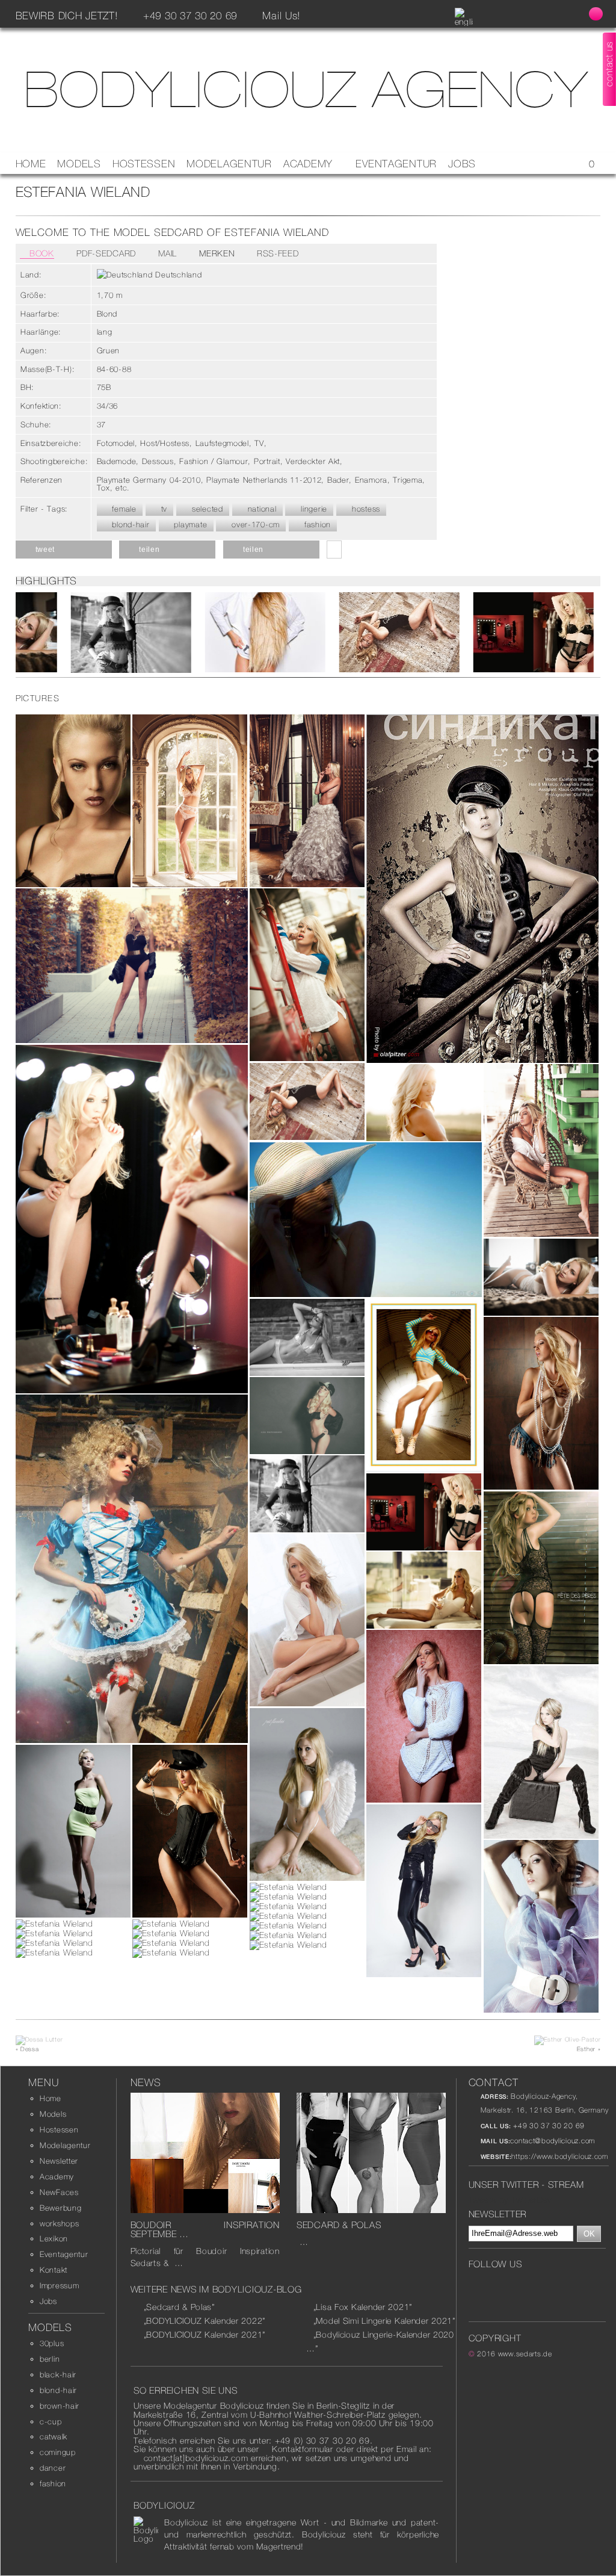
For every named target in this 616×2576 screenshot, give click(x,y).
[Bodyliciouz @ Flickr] (565, 2285)
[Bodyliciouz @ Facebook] (479, 15)
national (260, 509)
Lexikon (54, 2239)
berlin (50, 2359)
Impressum (59, 2286)
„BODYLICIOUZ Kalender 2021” (205, 2335)
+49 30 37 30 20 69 (548, 2126)
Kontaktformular (303, 2449)
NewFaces (59, 2192)
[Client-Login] (596, 14)
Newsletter (59, 2161)
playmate (189, 525)
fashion (316, 525)
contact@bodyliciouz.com (553, 2141)
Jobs (462, 164)
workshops (59, 2224)
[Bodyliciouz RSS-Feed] (572, 15)
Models (79, 164)
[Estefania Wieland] (106, 632)
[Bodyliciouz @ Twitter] (502, 15)
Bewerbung (60, 2208)
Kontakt (54, 2270)
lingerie (313, 509)
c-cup (51, 2422)
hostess (365, 509)
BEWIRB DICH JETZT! (67, 16)
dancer (53, 2468)
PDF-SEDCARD (105, 253)
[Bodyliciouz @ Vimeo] (547, 2285)
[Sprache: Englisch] (464, 22)
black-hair (58, 2375)
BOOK (40, 253)
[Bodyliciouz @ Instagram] (525, 15)
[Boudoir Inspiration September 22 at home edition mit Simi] (205, 2210)
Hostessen (144, 164)
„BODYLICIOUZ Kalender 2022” (205, 2321)
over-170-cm (254, 525)
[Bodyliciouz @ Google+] (511, 2285)
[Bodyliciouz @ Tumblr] (529, 2285)
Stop (313, 684)
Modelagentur (229, 164)
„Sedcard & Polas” (179, 2307)
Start (303, 684)
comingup (58, 2452)
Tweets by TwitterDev (510, 2200)
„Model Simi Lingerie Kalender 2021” (384, 2321)
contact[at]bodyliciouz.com (196, 2458)
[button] (64, 550)
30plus (52, 2343)
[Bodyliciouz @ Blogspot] (549, 15)
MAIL (166, 253)
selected (206, 509)
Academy (310, 164)
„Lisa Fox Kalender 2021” (363, 2307)
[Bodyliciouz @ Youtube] (493, 2285)
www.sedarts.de (525, 2354)
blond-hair (130, 525)
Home (31, 164)
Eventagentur (396, 164)
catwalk (54, 2437)
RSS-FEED (276, 253)
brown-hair (60, 2406)
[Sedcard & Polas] (371, 2210)
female (123, 509)
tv (163, 509)
